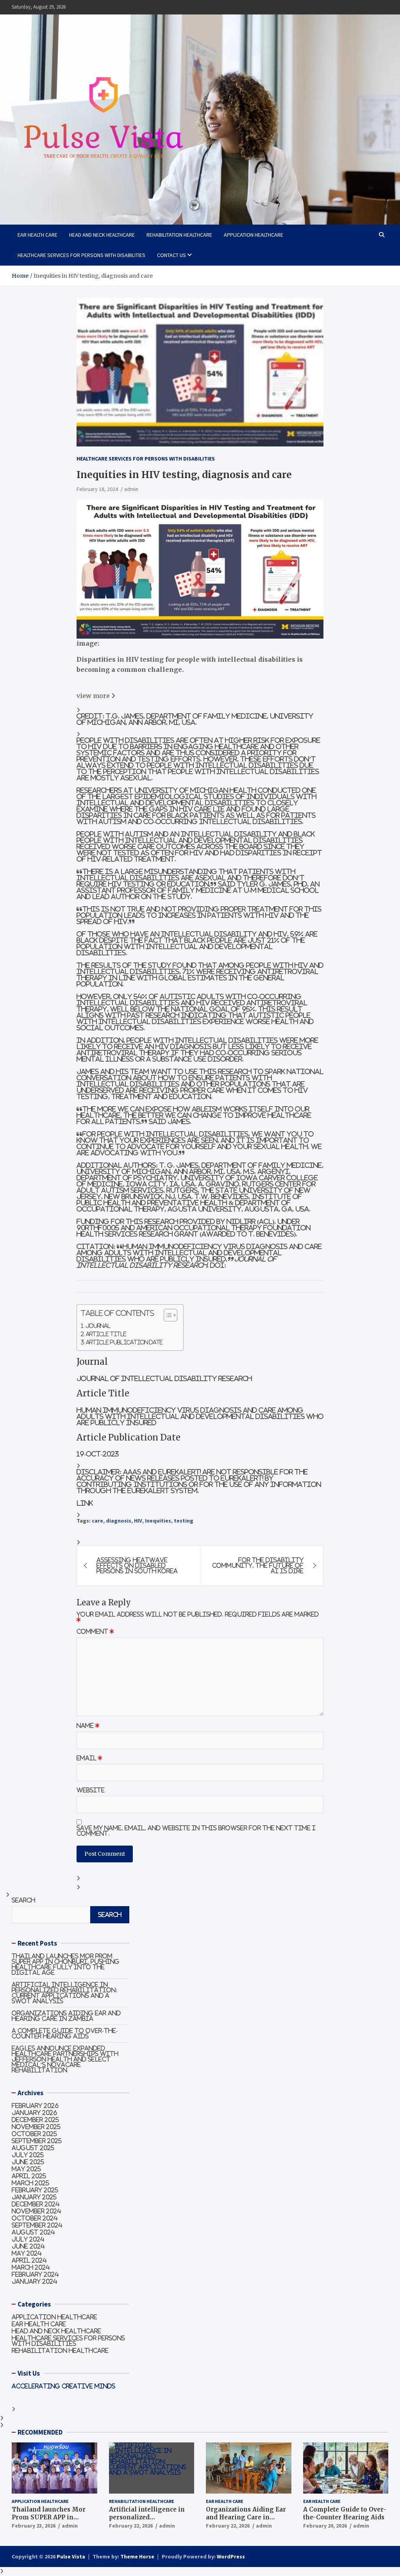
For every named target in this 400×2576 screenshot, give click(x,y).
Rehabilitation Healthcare (179, 235)
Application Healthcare (254, 235)
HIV (138, 1521)
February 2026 (35, 2106)
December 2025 (35, 2120)
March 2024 (31, 2267)
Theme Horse (137, 2556)
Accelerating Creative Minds (63, 2386)
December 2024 (36, 2204)
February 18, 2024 (97, 489)
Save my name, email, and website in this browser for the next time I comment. (196, 1831)
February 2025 (35, 2190)
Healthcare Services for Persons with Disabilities (81, 255)
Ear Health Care (37, 235)
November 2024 (37, 2211)
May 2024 (27, 2253)
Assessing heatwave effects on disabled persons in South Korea (137, 1565)
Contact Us (171, 255)
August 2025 (33, 2148)
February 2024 (35, 2274)
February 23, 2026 (34, 2526)
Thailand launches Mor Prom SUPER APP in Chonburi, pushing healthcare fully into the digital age (66, 1964)
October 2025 (34, 2134)
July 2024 (28, 2239)
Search (23, 1900)
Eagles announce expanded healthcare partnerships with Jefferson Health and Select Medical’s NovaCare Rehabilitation (65, 2059)
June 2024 (28, 2246)
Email (89, 1758)
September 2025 (37, 2141)
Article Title (106, 1334)
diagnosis (119, 1521)
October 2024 (35, 2218)
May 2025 (26, 2169)
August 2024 (33, 2232)
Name (88, 1726)
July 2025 (28, 2155)
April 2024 (29, 2260)
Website (91, 1790)
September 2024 (37, 2225)
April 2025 (29, 2176)
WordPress (231, 2556)
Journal (98, 1326)
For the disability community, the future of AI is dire (258, 1565)
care (97, 1521)
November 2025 (36, 2127)
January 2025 (34, 2197)
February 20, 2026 (325, 2526)
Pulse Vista (71, 2556)
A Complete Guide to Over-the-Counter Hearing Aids (65, 2033)
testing (184, 1521)
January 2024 (35, 2281)
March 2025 (30, 2183)
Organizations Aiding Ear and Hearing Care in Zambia (66, 2016)
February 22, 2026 (131, 2526)
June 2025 (28, 2162)
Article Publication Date (124, 1342)
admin (131, 489)
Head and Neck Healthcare (102, 235)
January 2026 (34, 2113)
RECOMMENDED (40, 2432)
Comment (95, 1632)
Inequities (158, 1521)
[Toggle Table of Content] (167, 1315)
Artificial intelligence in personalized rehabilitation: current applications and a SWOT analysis (65, 1993)
